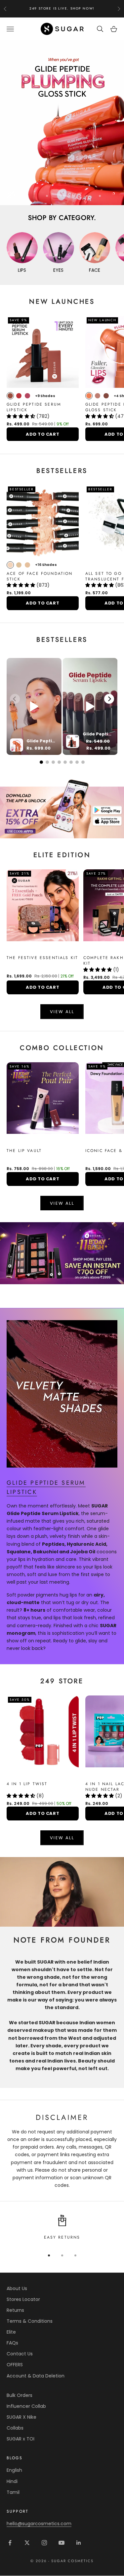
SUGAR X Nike (21, 2417)
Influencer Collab (26, 2406)
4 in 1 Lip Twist (27, 1784)
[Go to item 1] (62, 807)
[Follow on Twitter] (27, 2543)
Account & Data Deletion (36, 2376)
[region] (62, 123)
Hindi (12, 2481)
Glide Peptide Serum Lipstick (34, 407)
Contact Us (20, 2354)
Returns (15, 2310)
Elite (11, 2332)
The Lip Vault (24, 1151)
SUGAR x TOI (21, 2439)
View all (62, 1203)
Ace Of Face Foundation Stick (40, 576)
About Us (17, 2288)
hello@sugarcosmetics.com (39, 2524)
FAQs (12, 2343)
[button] (21, 416)
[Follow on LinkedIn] (79, 2543)
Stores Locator (23, 2299)
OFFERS (15, 2365)
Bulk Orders (20, 2395)
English (14, 2470)
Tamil (13, 2492)
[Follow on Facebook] (10, 2543)
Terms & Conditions (30, 2321)
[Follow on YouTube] (62, 2543)
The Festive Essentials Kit (42, 958)
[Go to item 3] (62, 1253)
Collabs (15, 2428)
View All (62, 1012)
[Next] (109, 699)
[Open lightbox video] (34, 706)
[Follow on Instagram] (44, 2543)
